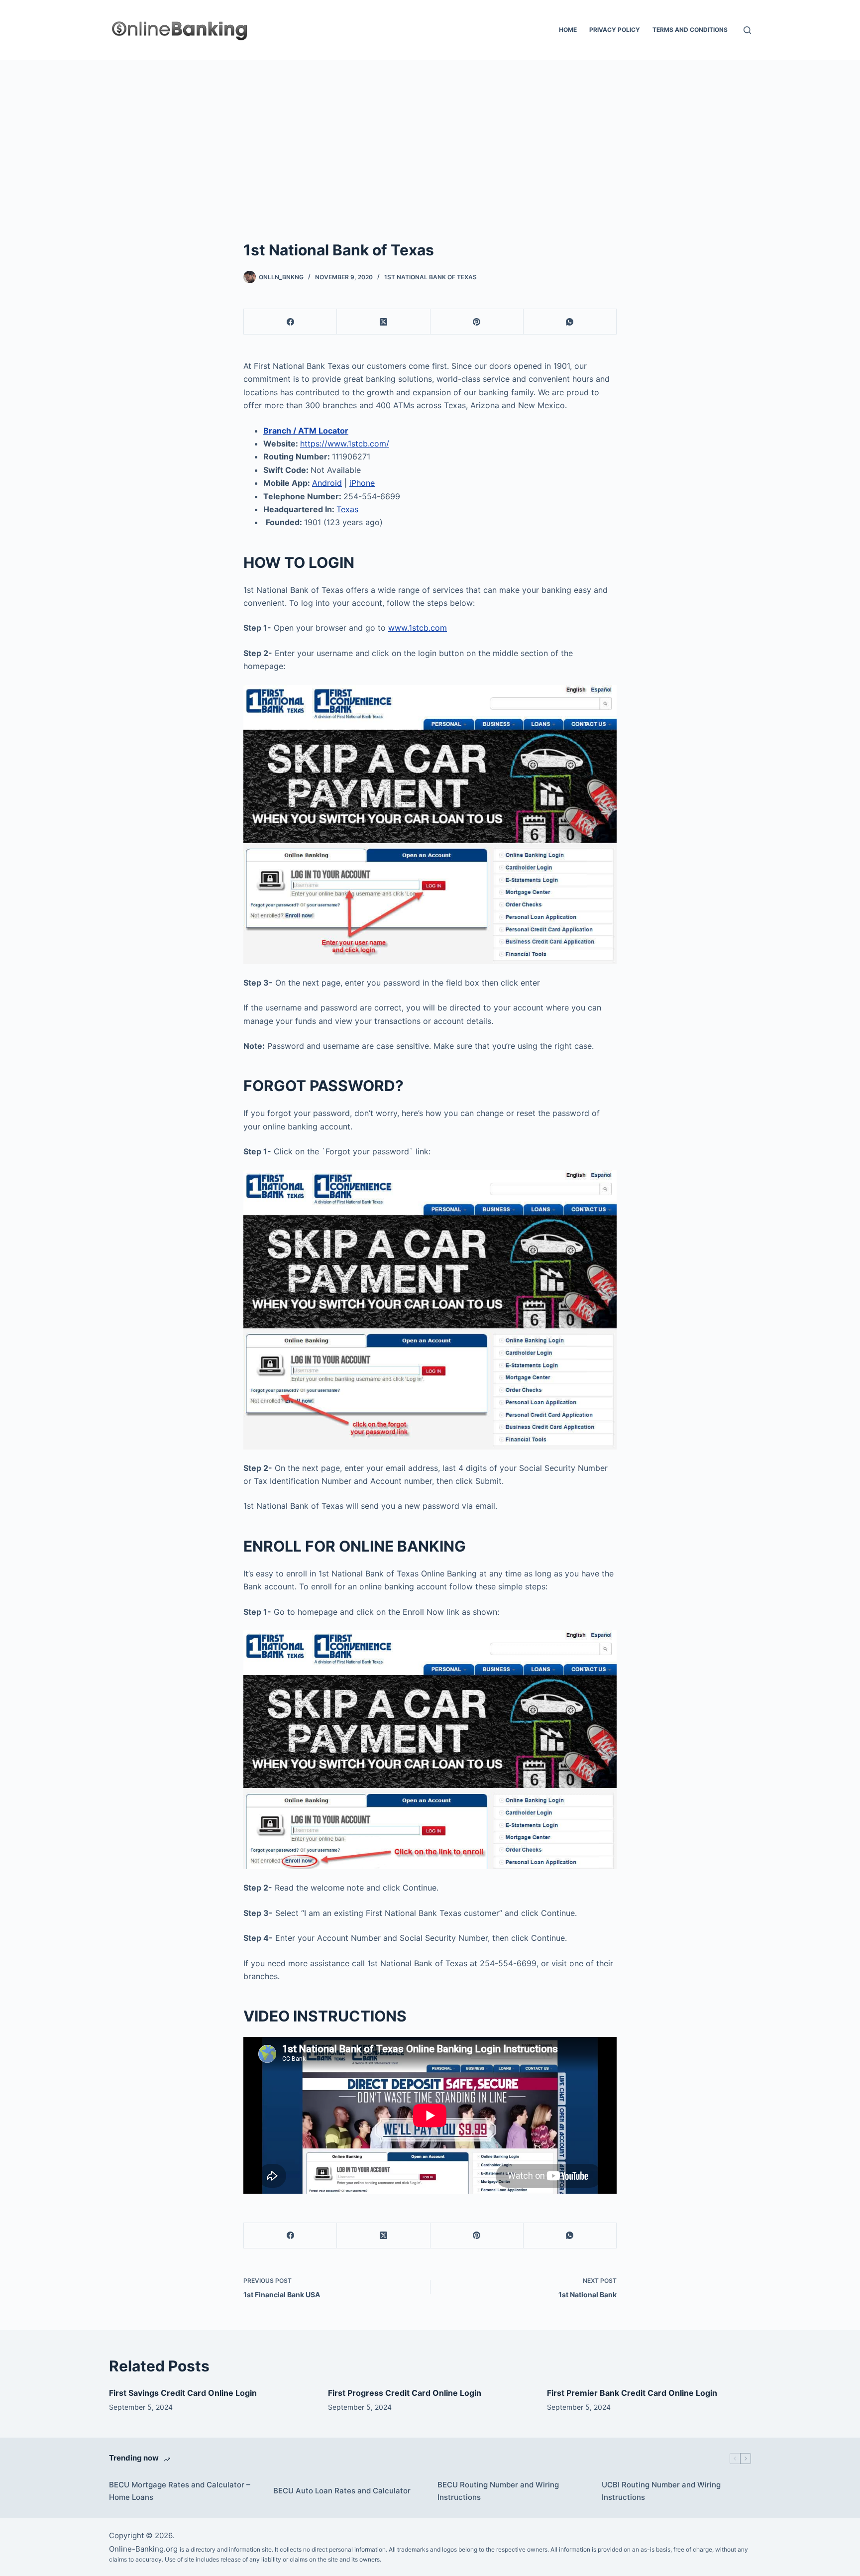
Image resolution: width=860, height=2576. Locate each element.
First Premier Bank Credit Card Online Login (632, 2393)
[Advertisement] (430, 134)
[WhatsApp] (570, 322)
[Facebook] (290, 322)
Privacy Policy (615, 30)
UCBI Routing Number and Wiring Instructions (661, 2491)
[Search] (747, 30)
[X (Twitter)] (383, 322)
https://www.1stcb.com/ (345, 444)
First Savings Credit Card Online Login (183, 2393)
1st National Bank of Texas (430, 277)
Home (568, 30)
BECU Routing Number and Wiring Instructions (498, 2491)
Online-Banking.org (143, 2549)
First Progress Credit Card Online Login (405, 2393)
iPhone (362, 483)
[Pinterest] (477, 322)
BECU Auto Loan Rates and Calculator (342, 2491)
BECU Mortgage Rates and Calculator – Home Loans (180, 2491)
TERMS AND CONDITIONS (690, 30)
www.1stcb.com (418, 628)
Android (327, 483)
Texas (347, 509)
